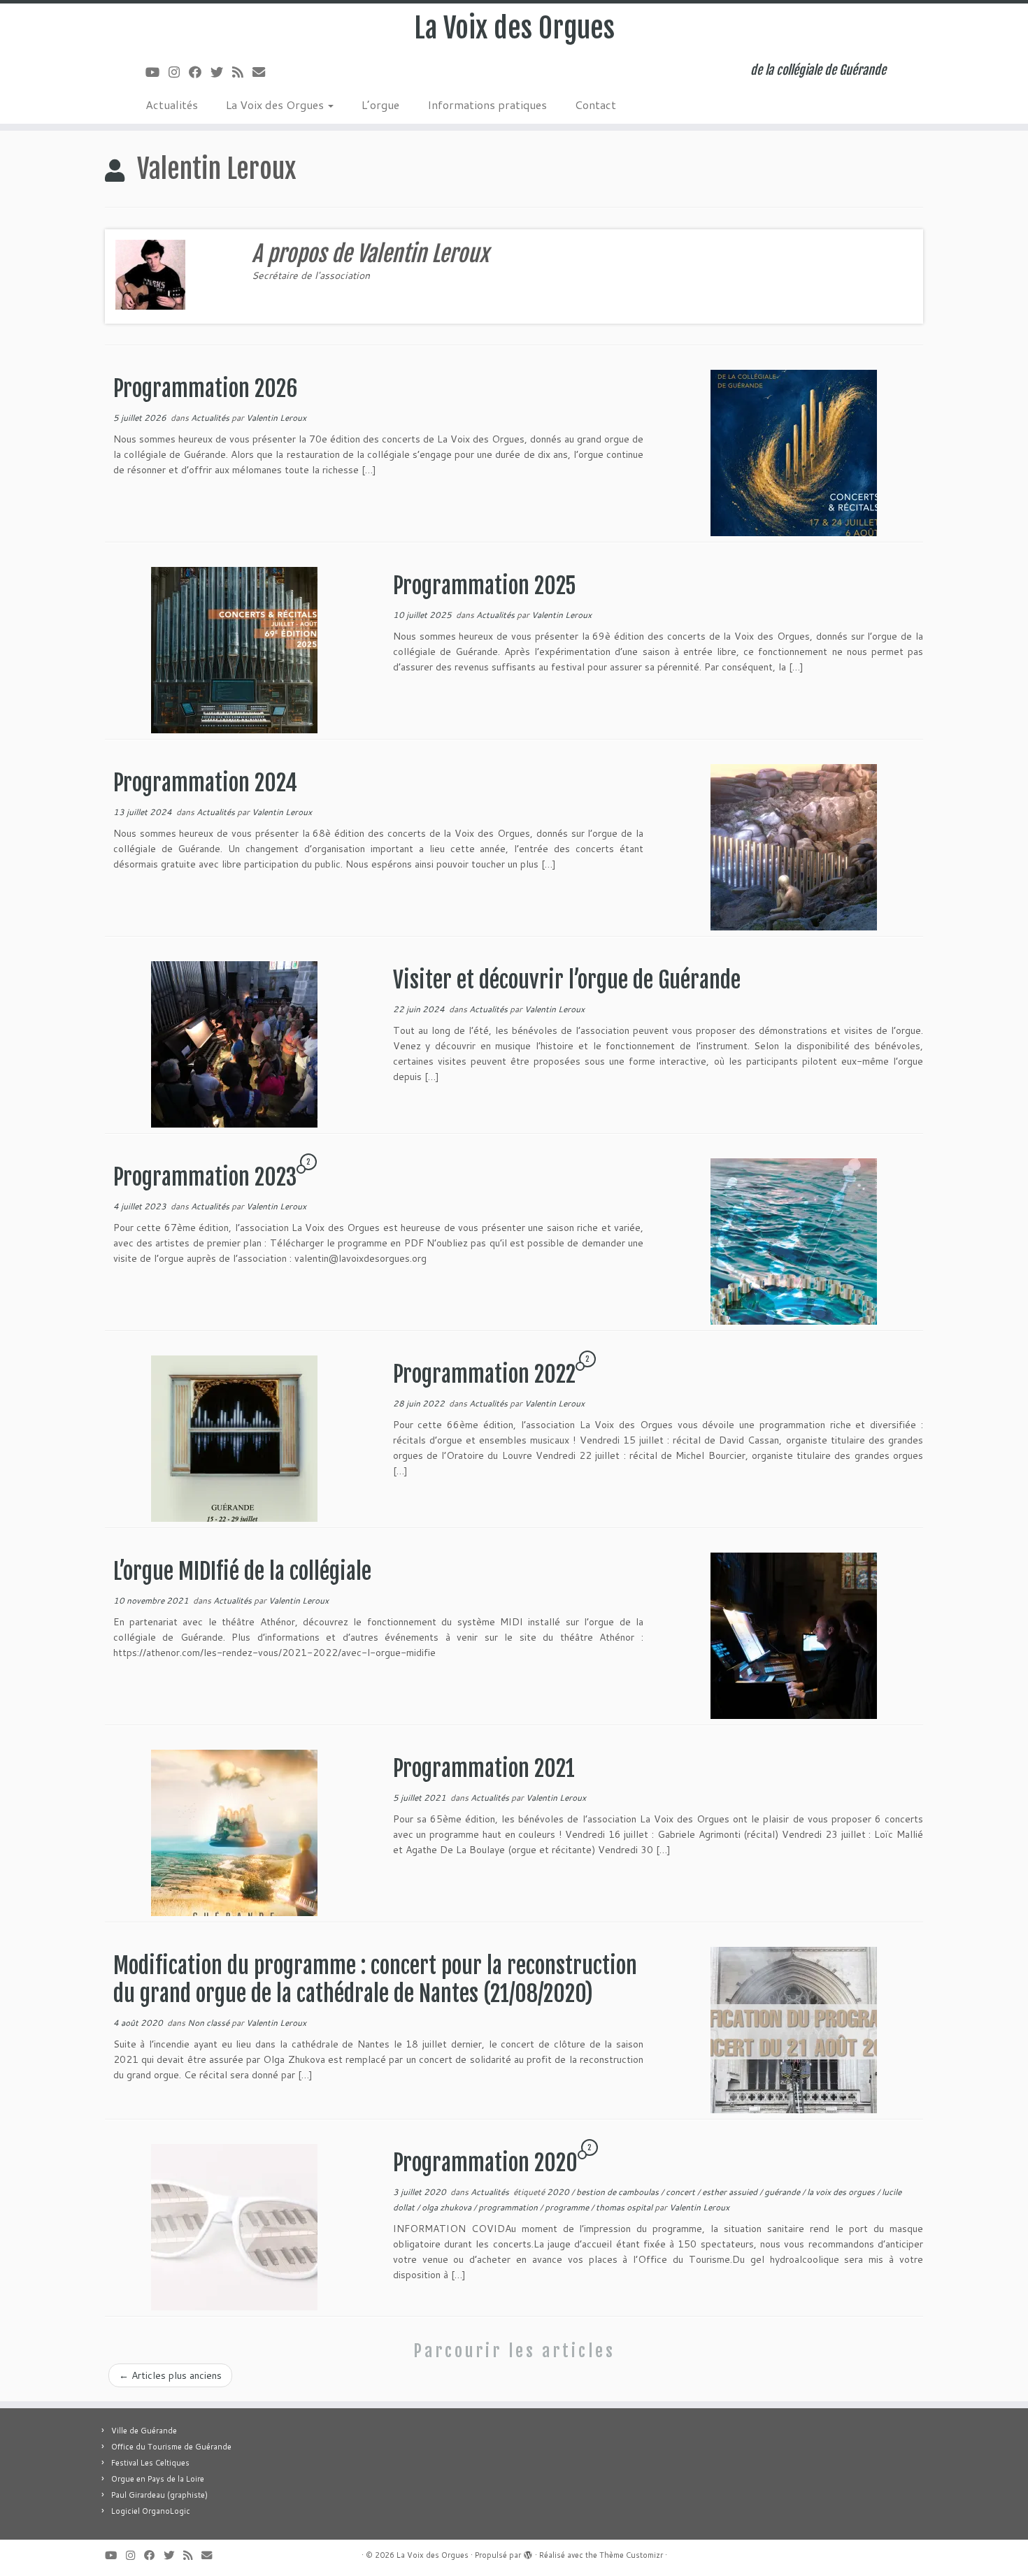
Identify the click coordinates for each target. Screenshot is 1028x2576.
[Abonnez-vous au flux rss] (242, 72)
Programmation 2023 (205, 1177)
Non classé (209, 2023)
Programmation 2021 (484, 1769)
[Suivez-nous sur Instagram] (179, 72)
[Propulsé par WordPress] (528, 2552)
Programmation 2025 (485, 586)
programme (568, 2207)
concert (681, 2192)
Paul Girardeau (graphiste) (159, 2495)
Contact (595, 105)
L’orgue (380, 105)
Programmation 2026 (206, 389)
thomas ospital (625, 2207)
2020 (559, 2192)
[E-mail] (263, 72)
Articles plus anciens (170, 2375)
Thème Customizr (631, 2555)
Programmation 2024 (205, 783)
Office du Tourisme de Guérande (171, 2447)
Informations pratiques (487, 105)
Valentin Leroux (276, 418)
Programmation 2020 (485, 2163)
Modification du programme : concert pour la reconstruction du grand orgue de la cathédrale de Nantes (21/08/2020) (375, 1980)
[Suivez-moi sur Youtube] (157, 72)
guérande (783, 2192)
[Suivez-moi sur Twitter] (221, 72)
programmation (509, 2207)
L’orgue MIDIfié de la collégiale (242, 1571)
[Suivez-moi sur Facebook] (200, 72)
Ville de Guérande (144, 2431)
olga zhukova (448, 2207)
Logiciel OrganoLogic (151, 2511)
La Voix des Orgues (514, 28)
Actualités (172, 105)
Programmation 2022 (484, 1374)
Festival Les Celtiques (150, 2463)
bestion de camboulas (619, 2192)
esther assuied (731, 2192)
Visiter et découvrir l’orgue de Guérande (567, 980)
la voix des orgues (842, 2192)
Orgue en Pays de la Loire (158, 2479)
